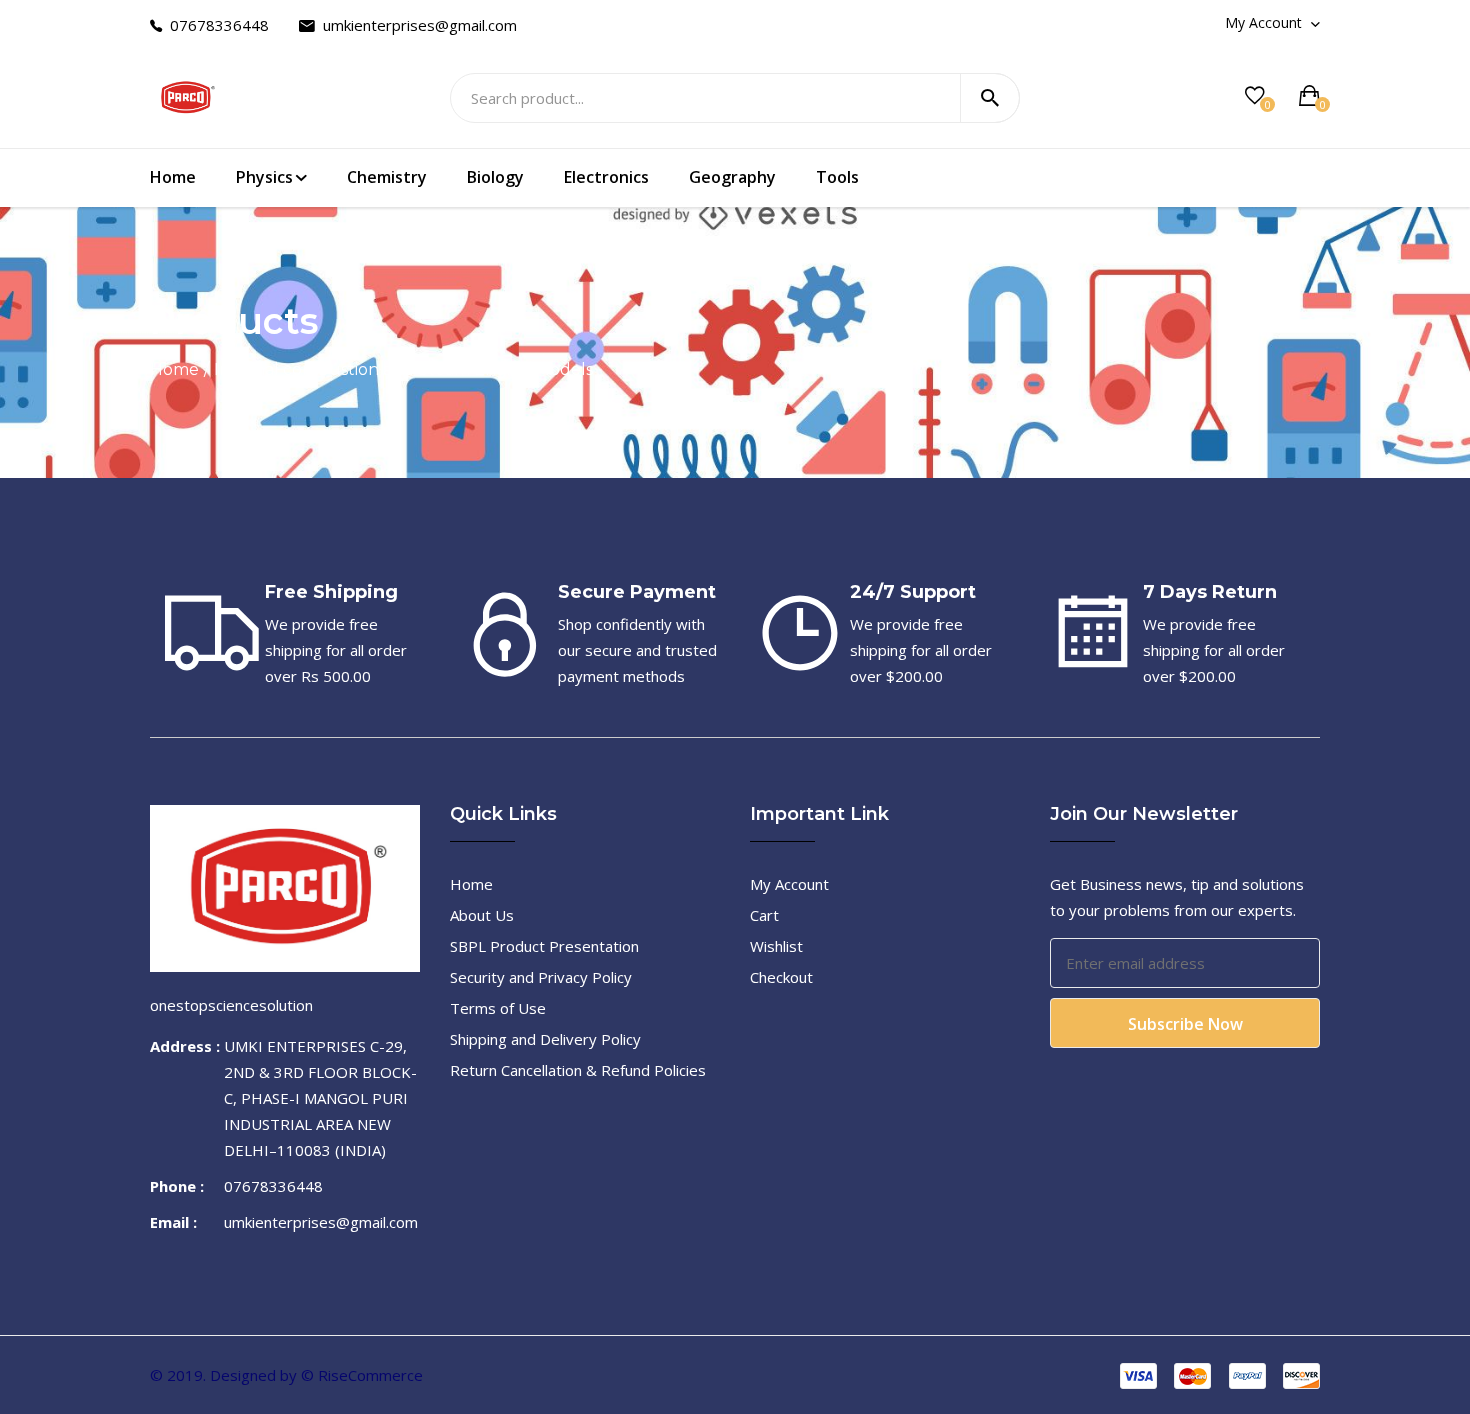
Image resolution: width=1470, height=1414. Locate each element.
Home (173, 177)
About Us (482, 915)
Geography (732, 177)
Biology (495, 177)
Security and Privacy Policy (541, 977)
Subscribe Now (1185, 1024)
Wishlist (776, 946)
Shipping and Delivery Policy (545, 1039)
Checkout (781, 977)
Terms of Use (498, 1008)
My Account (1265, 22)
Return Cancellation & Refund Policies (578, 1070)
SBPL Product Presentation (544, 946)
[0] (1255, 95)
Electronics (606, 177)
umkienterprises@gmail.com (420, 25)
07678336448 (219, 25)
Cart (764, 915)
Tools (837, 177)
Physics (264, 177)
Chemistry (387, 177)
